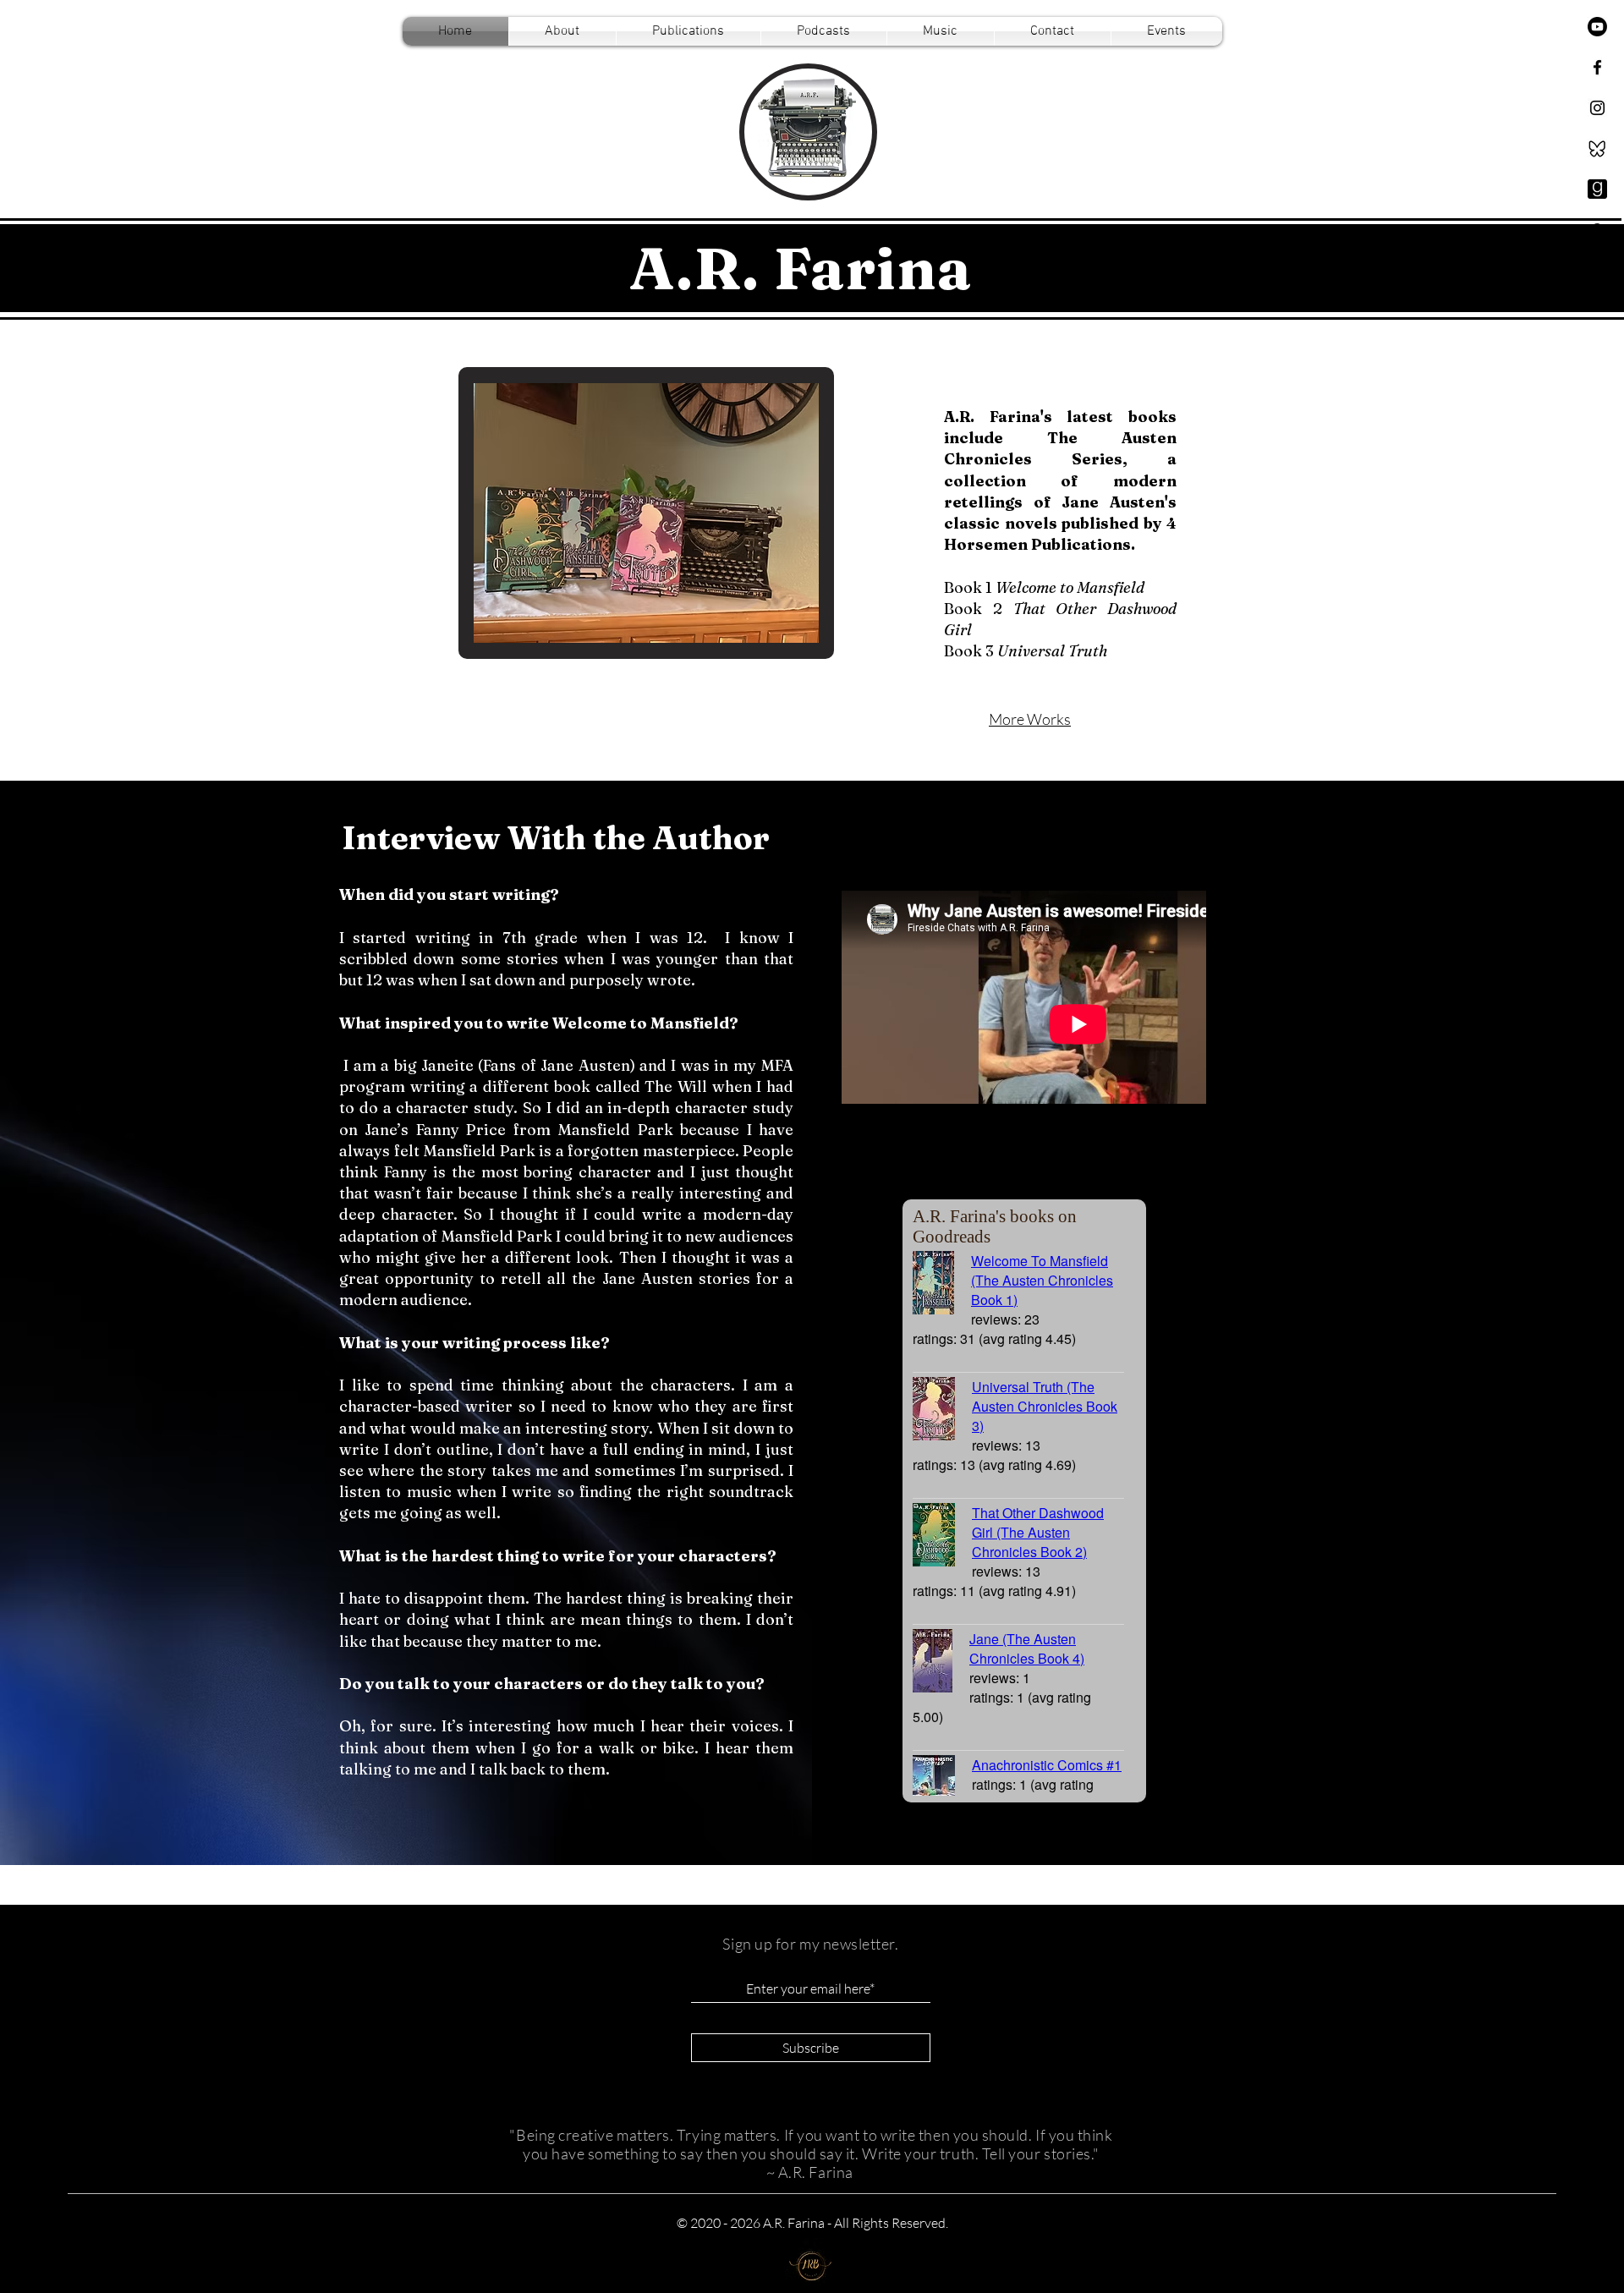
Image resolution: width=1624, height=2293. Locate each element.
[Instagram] (1597, 108)
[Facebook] (1597, 67)
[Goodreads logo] (1597, 189)
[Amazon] (1597, 230)
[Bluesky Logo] (1597, 148)
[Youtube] (1597, 27)
